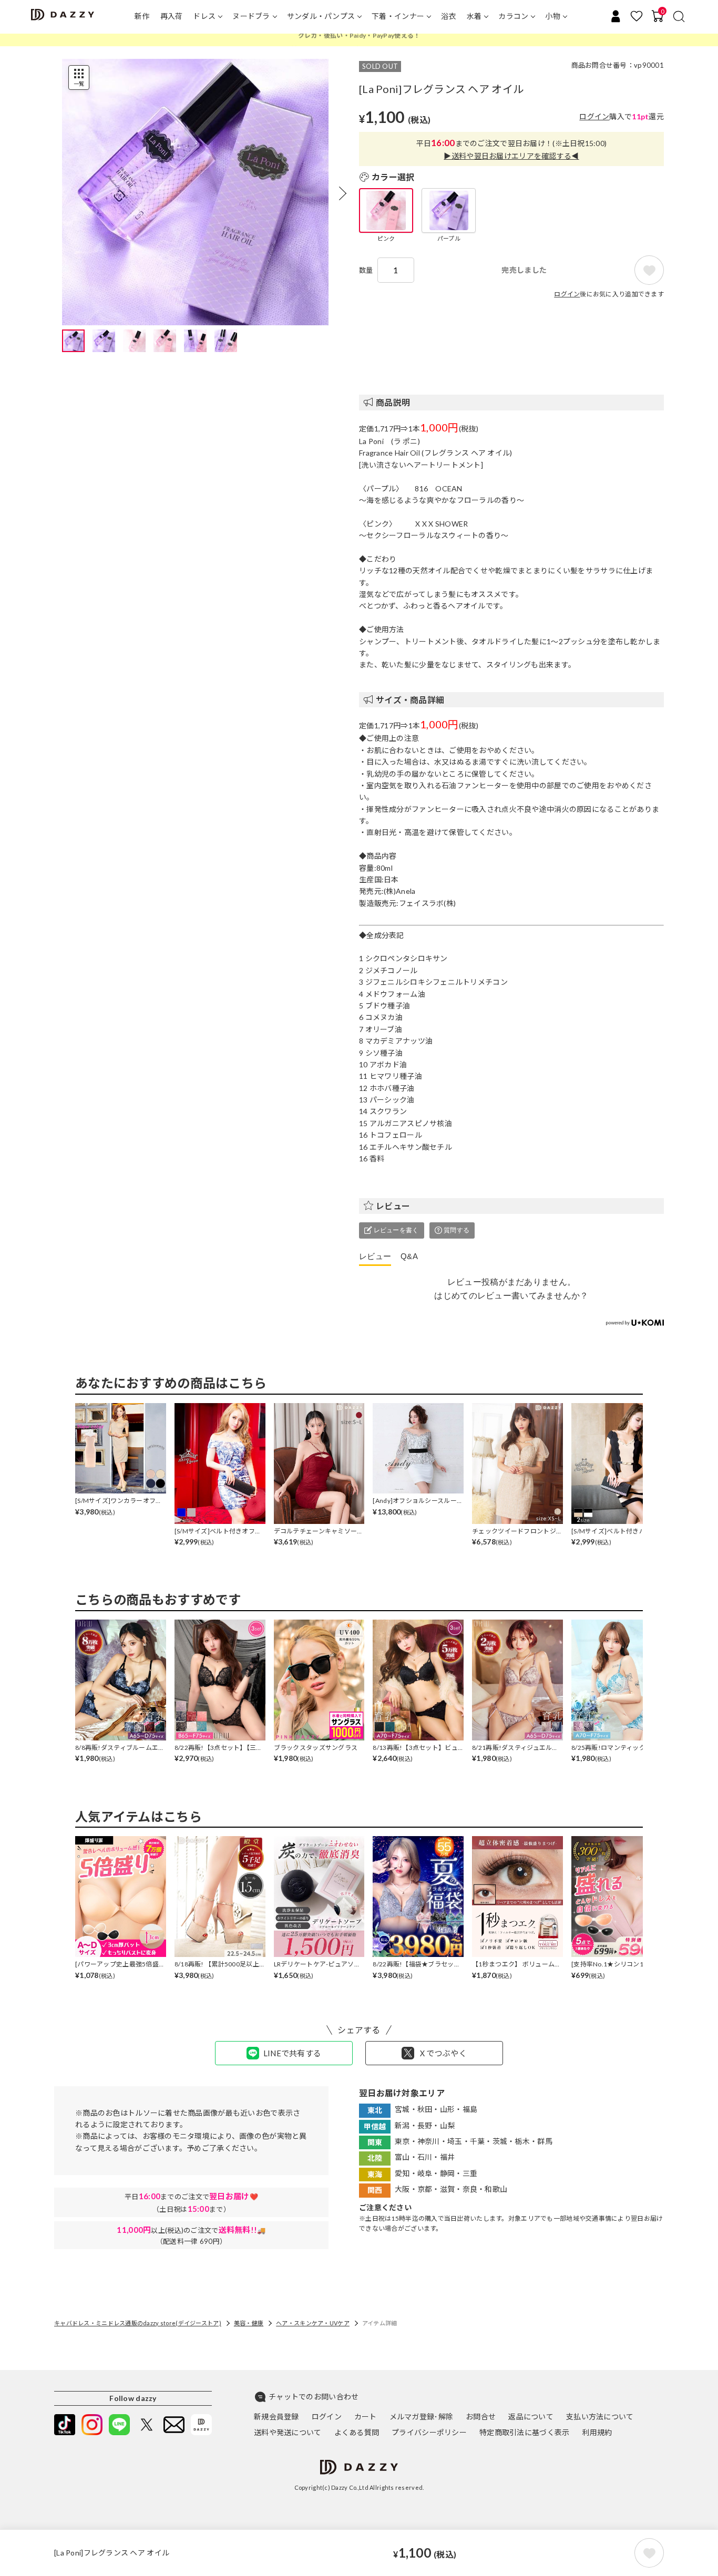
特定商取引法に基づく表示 (524, 2432)
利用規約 (597, 2432)
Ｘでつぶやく (443, 2053)
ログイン (594, 116)
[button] (343, 193)
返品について (531, 2417)
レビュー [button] (393, 1206)
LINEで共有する (293, 2053)
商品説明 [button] (393, 402)
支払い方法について (600, 2417)
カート (366, 2417)
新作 (142, 16)
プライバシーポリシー (429, 2432)
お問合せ (481, 2417)
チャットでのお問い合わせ (314, 2397)
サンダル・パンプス (321, 16)
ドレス (204, 16)
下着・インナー (398, 16)
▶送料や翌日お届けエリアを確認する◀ (511, 156)
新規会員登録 (276, 2417)
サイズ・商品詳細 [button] (410, 700)
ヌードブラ (251, 16)
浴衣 (449, 16)
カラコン (513, 16)
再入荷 (172, 16)
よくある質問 (357, 2432)
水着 (474, 16)
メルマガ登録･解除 (422, 2417)
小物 (553, 16)
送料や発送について (288, 2432)
